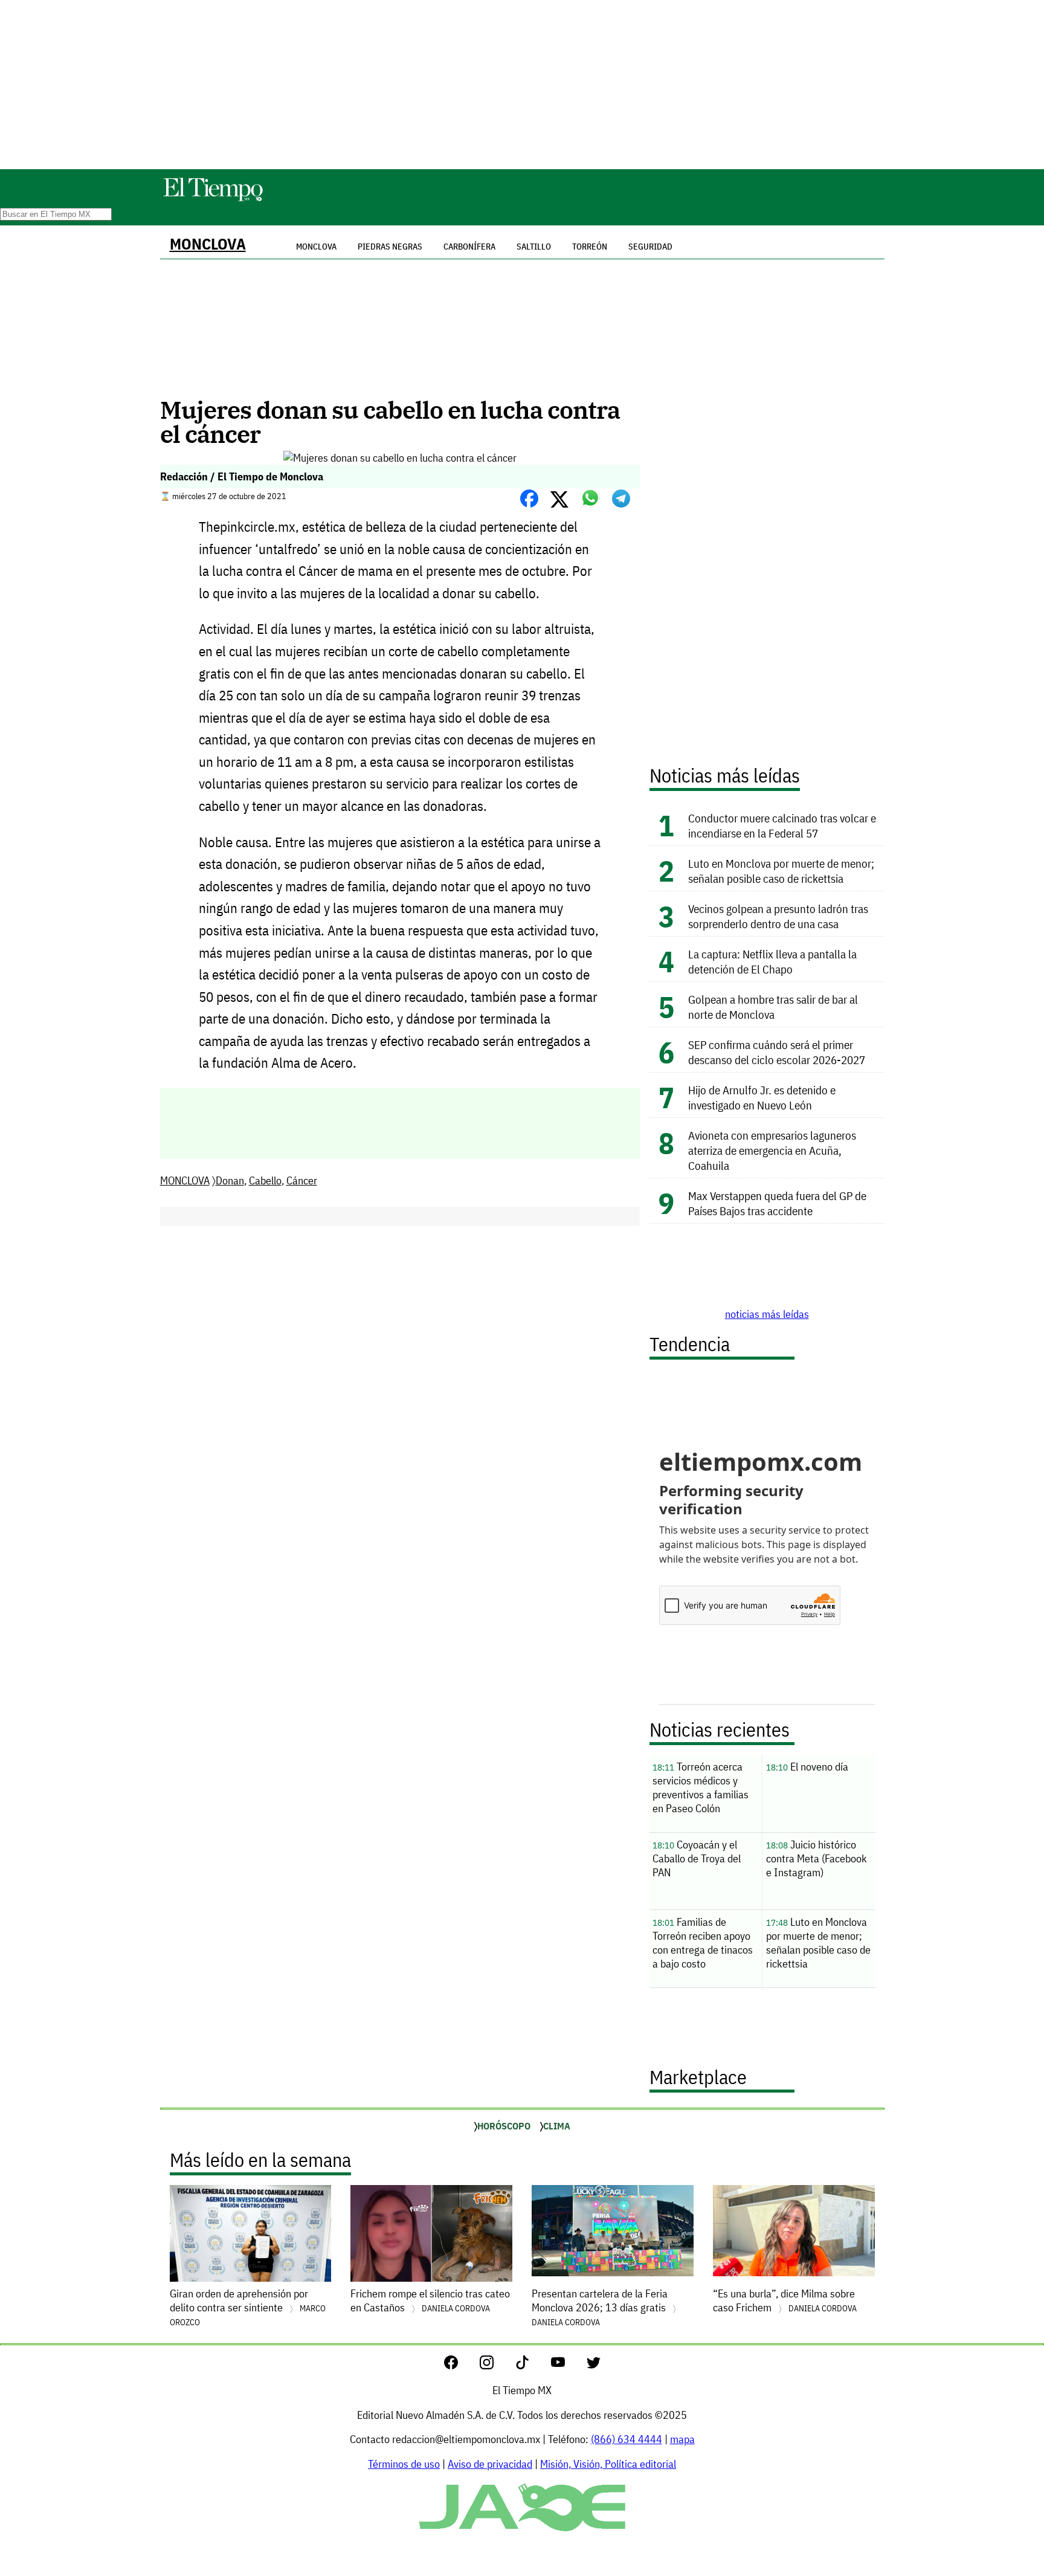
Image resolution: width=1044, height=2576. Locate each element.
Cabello (265, 1180)
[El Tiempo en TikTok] (532, 2365)
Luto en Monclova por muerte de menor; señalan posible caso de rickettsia (781, 871)
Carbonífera (469, 247)
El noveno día (807, 1767)
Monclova (316, 247)
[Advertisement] (522, 85)
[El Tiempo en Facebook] (461, 2365)
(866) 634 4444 (627, 2439)
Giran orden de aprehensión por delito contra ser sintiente (248, 2307)
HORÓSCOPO (504, 2126)
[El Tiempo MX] (213, 199)
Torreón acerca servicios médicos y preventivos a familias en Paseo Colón (701, 1787)
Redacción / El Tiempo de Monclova (242, 476)
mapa (682, 2439)
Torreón (590, 247)
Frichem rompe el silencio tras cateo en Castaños (430, 2300)
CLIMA (557, 2126)
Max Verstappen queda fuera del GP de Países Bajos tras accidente (777, 1203)
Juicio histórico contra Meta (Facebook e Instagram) (817, 1858)
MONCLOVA (208, 244)
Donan (230, 1180)
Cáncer (302, 1180)
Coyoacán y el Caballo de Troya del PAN (697, 1858)
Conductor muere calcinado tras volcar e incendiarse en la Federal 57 (782, 825)
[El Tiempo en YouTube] (568, 2365)
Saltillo (534, 247)
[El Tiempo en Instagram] (496, 2365)
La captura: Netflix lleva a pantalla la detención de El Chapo (772, 961)
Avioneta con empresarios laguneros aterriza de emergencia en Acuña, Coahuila (772, 1150)
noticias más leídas (767, 1314)
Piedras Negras (390, 247)
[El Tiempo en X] (594, 2365)
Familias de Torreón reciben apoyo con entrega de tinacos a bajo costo (703, 1943)
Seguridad (650, 247)
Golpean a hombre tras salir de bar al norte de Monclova (773, 1007)
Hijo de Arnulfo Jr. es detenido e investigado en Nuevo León (762, 1097)
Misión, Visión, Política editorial (608, 2464)
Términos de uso (404, 2464)
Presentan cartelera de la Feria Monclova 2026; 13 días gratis (600, 2307)
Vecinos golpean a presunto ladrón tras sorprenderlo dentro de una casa (778, 916)
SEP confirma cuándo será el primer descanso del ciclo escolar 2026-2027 (777, 1052)
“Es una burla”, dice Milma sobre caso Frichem (785, 2300)
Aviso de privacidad (490, 2464)
